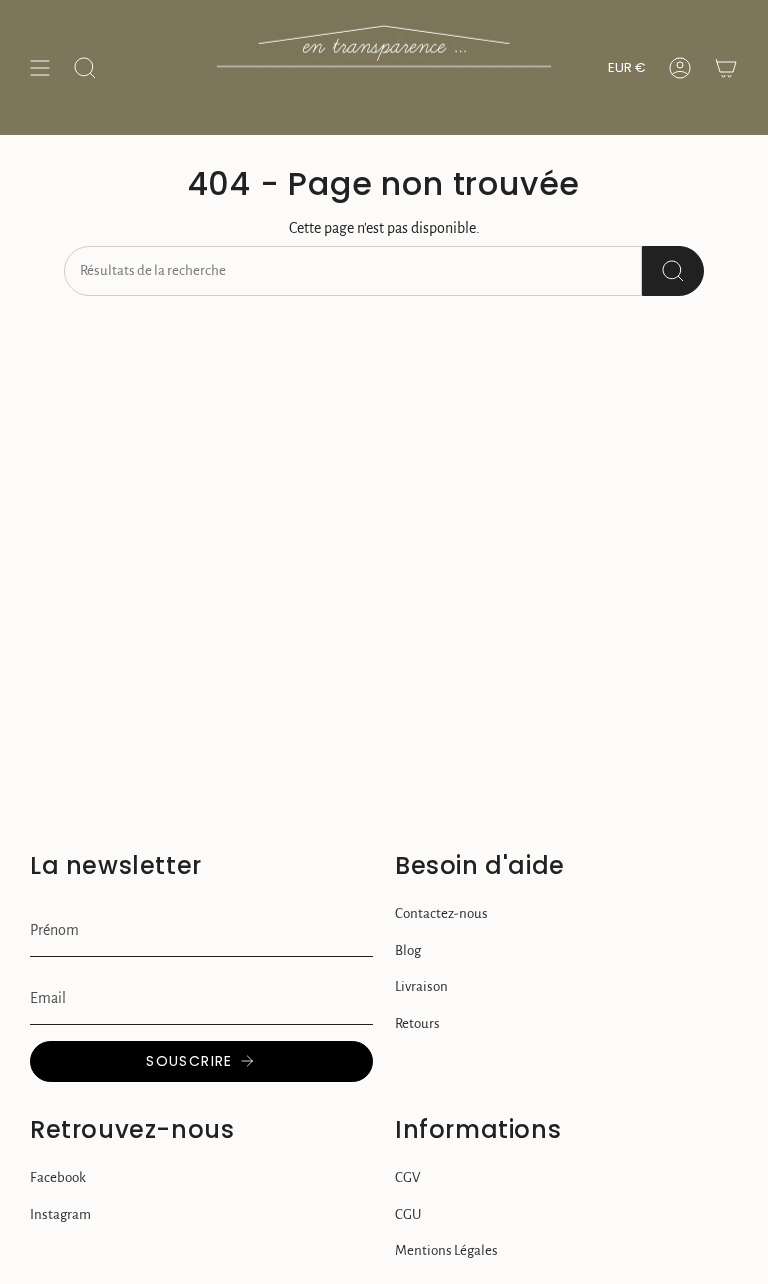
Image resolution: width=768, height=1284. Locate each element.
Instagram (60, 1214)
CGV (407, 1177)
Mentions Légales (446, 1250)
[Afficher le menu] (40, 67)
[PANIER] (726, 67)
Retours (417, 1023)
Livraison (421, 986)
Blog (408, 950)
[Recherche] (673, 271)
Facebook (58, 1177)
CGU (408, 1214)
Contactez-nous (441, 913)
